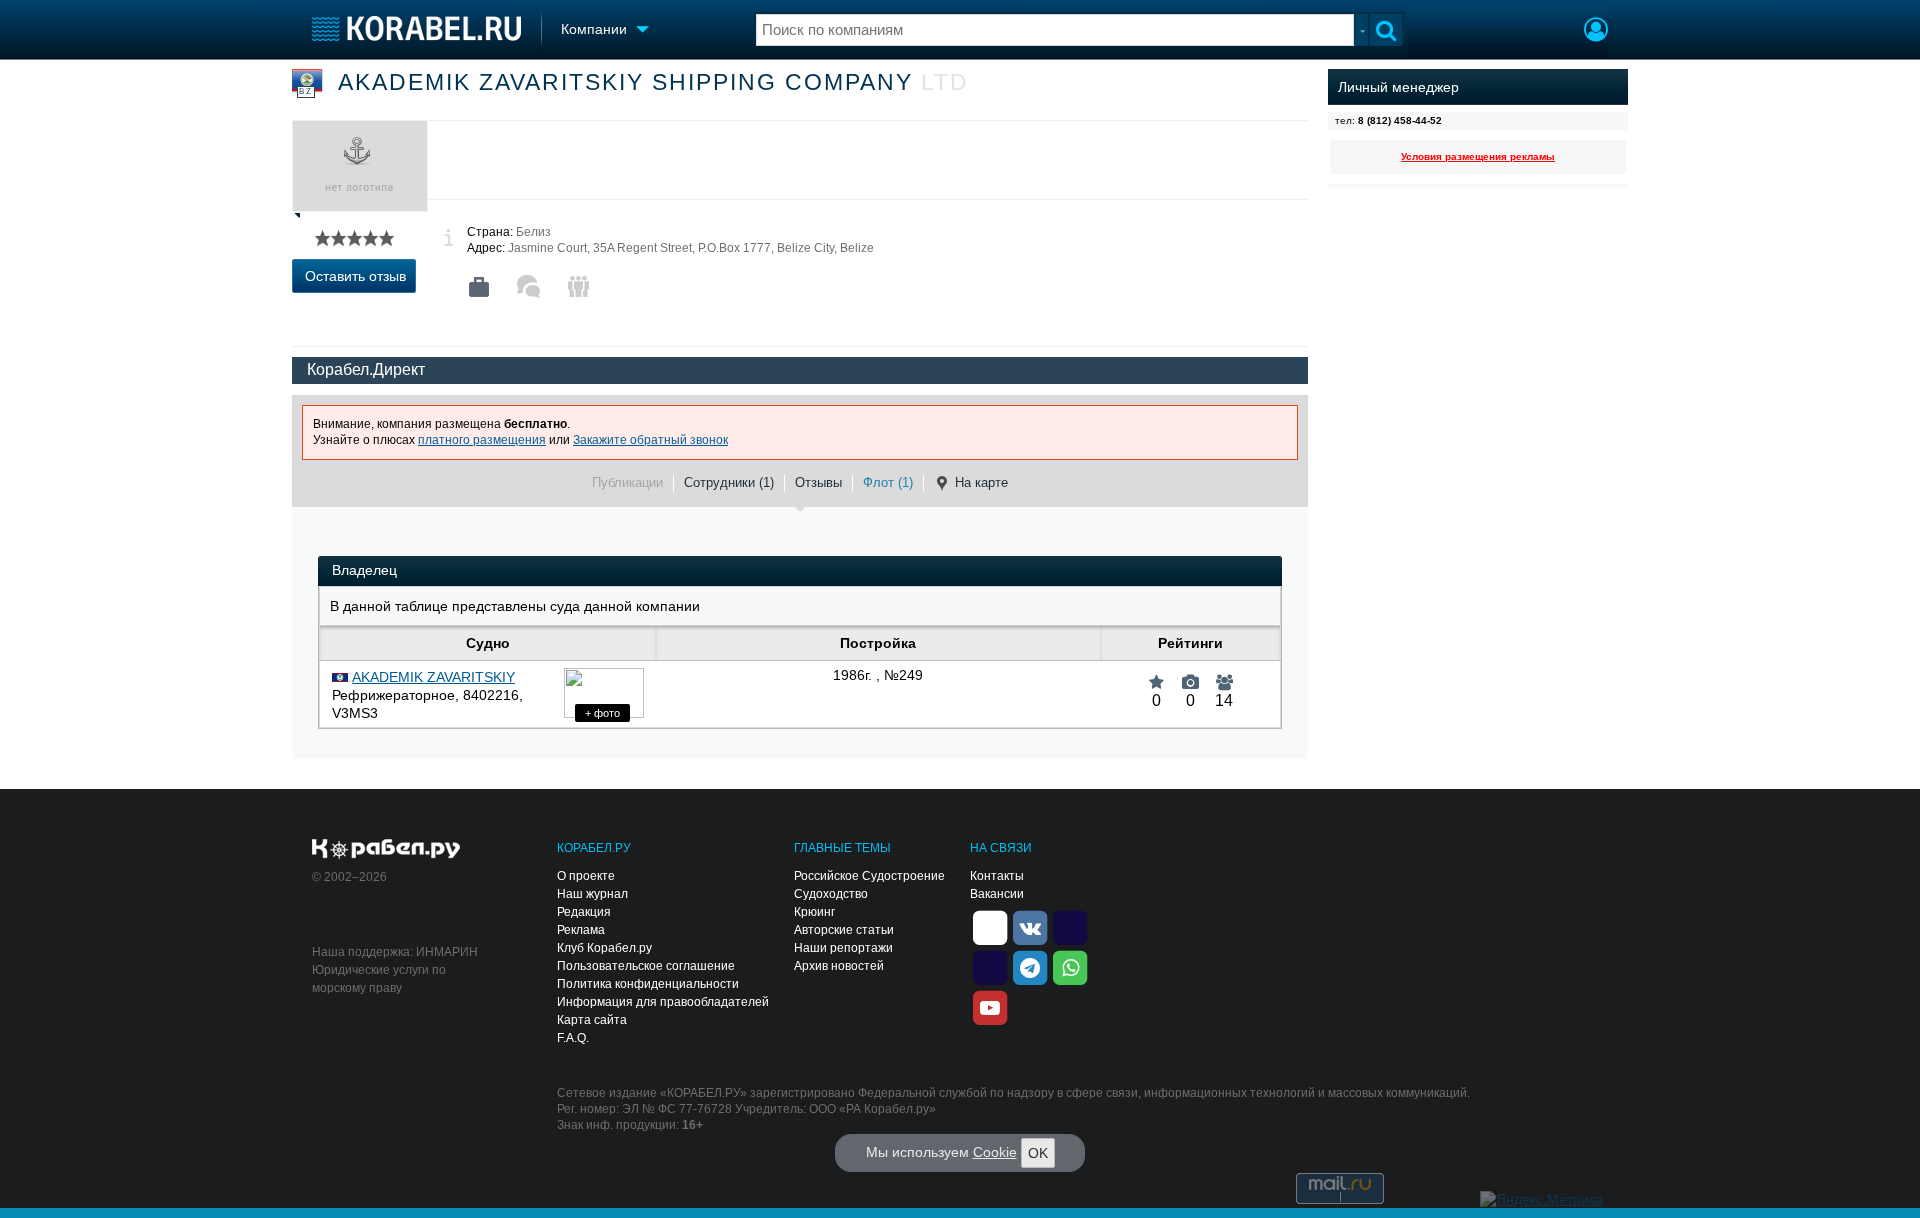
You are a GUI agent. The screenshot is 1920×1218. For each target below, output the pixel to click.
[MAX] (990, 966)
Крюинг (814, 912)
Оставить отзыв (355, 276)
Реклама (581, 930)
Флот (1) (888, 482)
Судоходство (831, 894)
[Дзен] (990, 926)
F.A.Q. (573, 1038)
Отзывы (818, 482)
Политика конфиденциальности (648, 984)
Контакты (997, 876)
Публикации (627, 482)
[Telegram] (1030, 966)
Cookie (995, 1152)
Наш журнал (592, 894)
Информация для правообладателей (663, 1002)
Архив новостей (839, 966)
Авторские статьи (844, 930)
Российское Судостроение (869, 876)
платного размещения (482, 440)
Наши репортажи (843, 948)
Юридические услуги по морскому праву (379, 979)
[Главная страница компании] (479, 287)
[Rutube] (1070, 926)
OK (1038, 1153)
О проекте (586, 876)
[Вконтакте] (1030, 926)
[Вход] (1596, 32)
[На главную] (416, 28)
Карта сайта (592, 1020)
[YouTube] (990, 1006)
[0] (1156, 675)
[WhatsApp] (1070, 966)
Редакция (584, 912)
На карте (981, 482)
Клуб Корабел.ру (604, 948)
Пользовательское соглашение (646, 966)
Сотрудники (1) (729, 482)
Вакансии (997, 894)
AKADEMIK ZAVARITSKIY (433, 677)
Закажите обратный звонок (650, 440)
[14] (1224, 675)
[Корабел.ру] (386, 850)
